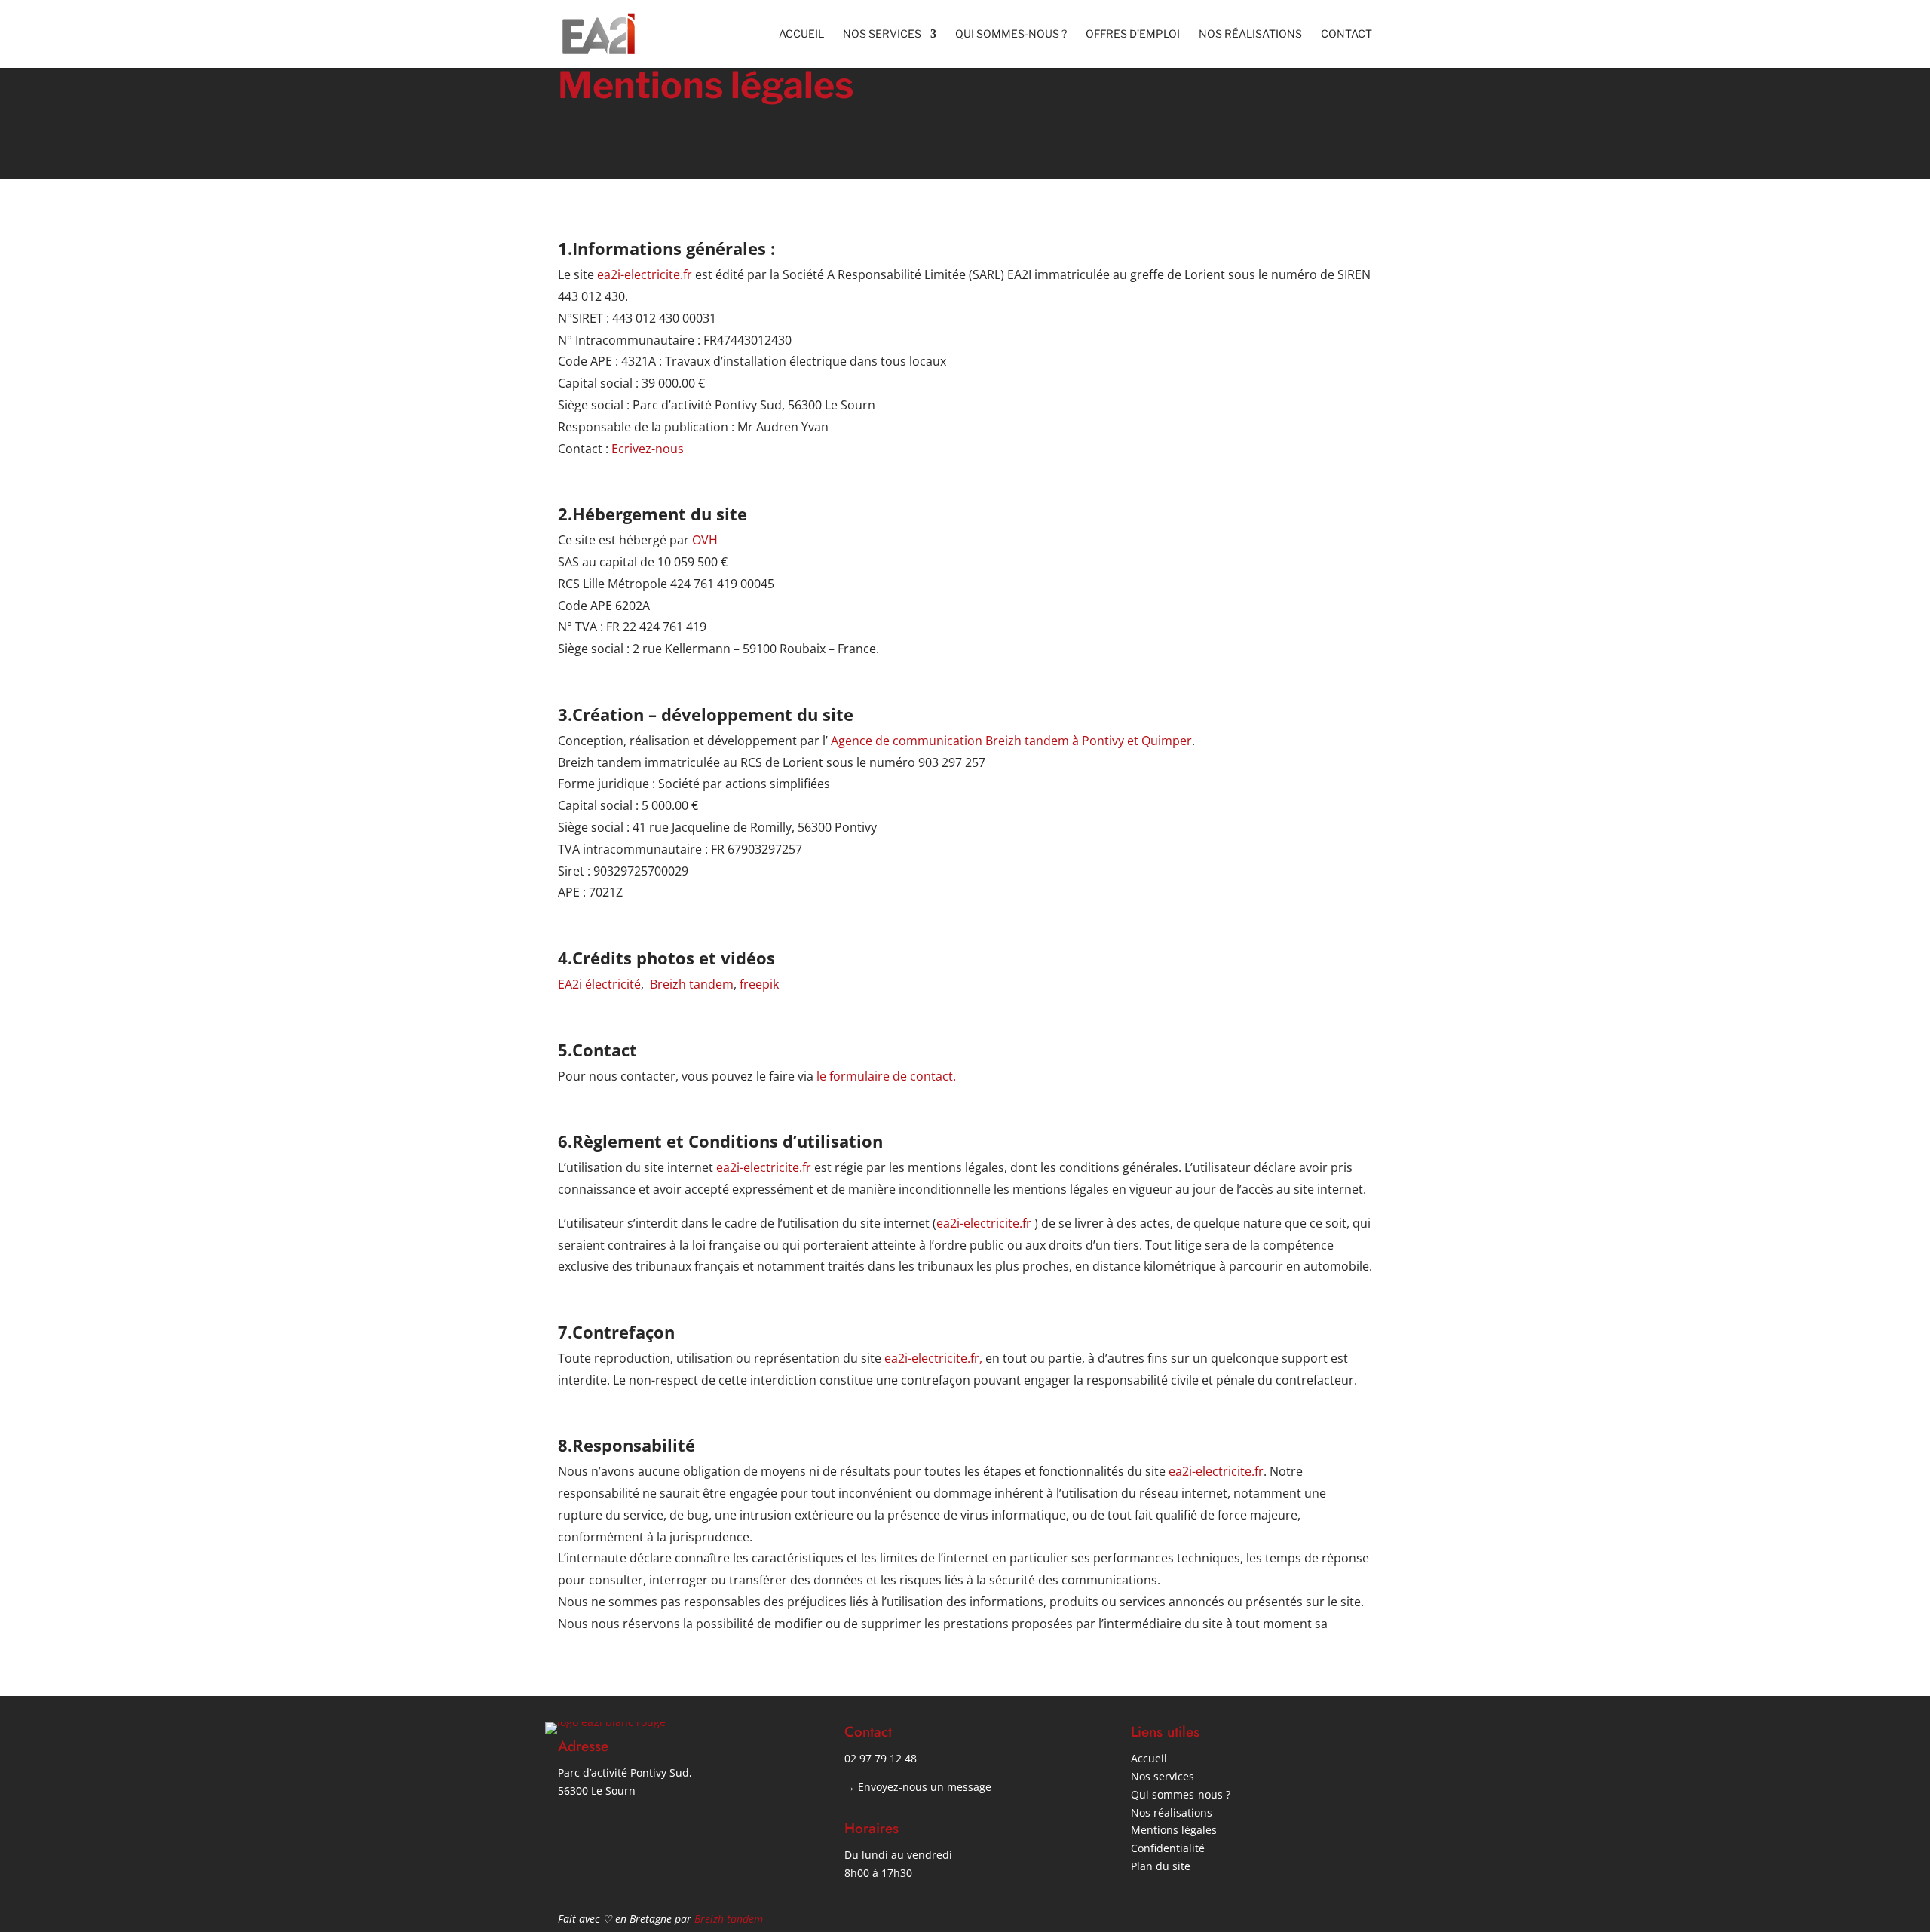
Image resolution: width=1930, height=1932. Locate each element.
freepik (759, 984)
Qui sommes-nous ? (1011, 34)
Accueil (801, 34)
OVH (705, 540)
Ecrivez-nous (648, 449)
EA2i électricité (599, 984)
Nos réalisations (1250, 34)
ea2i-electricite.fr (646, 274)
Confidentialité (1168, 1848)
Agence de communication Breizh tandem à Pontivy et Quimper (1011, 741)
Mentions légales (1174, 1830)
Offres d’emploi (1133, 34)
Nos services (882, 34)
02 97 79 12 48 (881, 1758)
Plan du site (1161, 1866)
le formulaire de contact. (885, 1076)
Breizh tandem (692, 984)
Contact (1346, 34)
